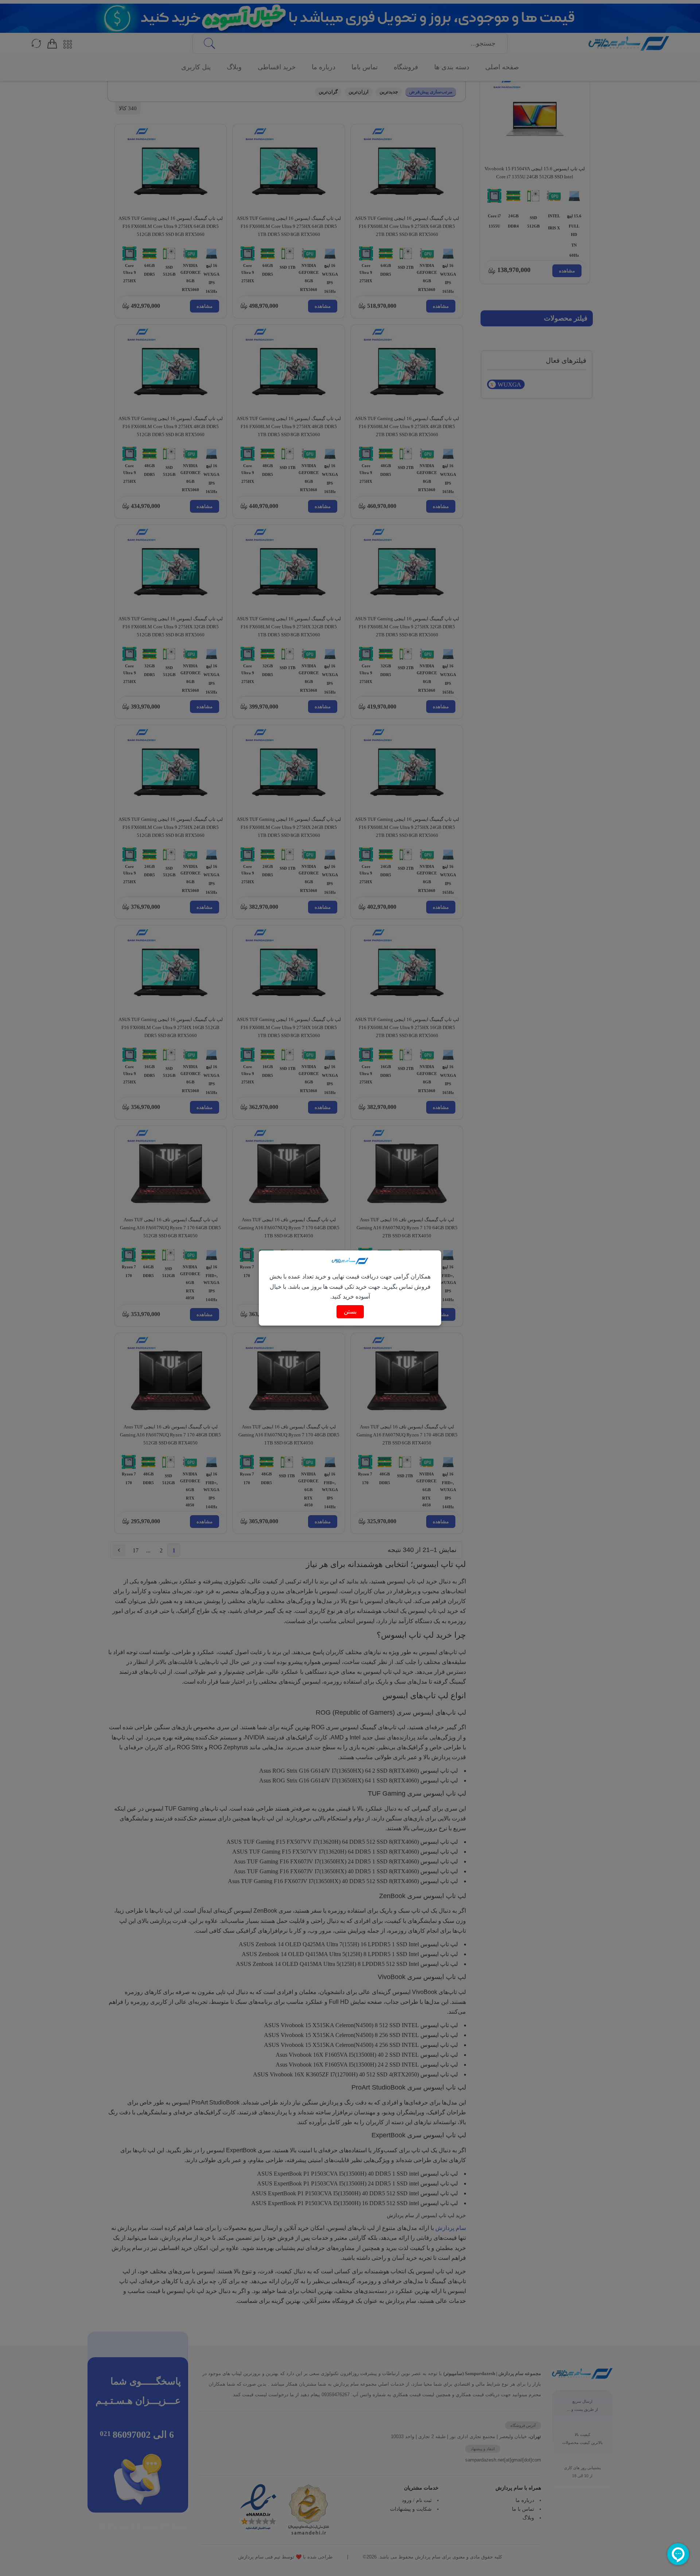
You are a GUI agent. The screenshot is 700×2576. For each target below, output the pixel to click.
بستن (350, 1312)
